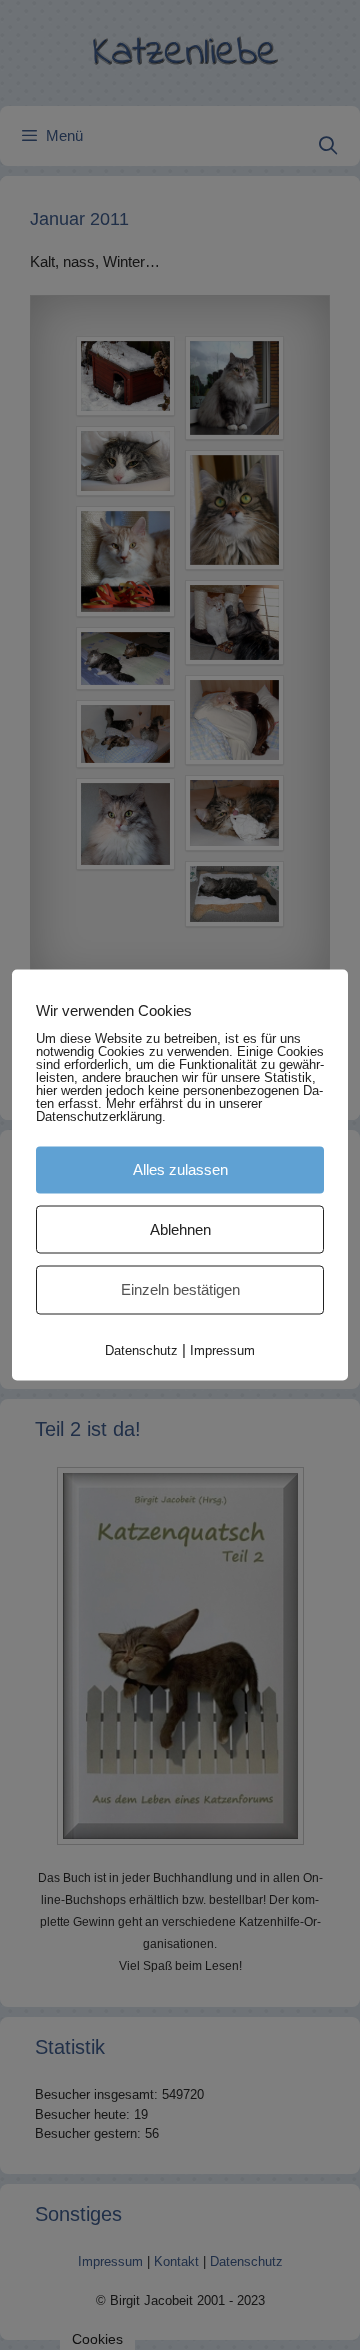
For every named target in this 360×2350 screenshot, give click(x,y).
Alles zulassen (180, 1169)
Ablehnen (180, 1228)
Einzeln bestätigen (180, 1289)
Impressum (222, 1349)
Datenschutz (141, 1349)
